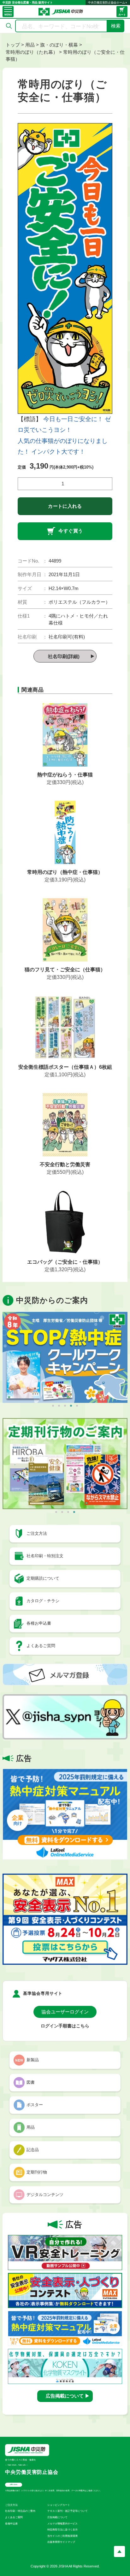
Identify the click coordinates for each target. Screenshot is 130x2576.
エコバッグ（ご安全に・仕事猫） (65, 1262)
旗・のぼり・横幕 (59, 45)
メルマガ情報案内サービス (62, 2524)
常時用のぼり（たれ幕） (32, 52)
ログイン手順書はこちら (65, 2026)
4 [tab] (71, 1406)
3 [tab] (65, 1406)
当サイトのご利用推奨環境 (62, 2536)
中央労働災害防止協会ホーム (106, 3)
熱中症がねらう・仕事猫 (65, 775)
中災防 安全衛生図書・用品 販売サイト (28, 3)
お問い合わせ (14, 2484)
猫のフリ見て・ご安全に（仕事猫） (65, 970)
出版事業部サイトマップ (61, 2542)
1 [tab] (53, 1406)
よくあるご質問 (14, 2517)
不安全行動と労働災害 (65, 1164)
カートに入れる (65, 506)
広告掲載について (57, 2517)
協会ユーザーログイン (65, 2012)
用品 (30, 45)
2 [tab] (59, 1406)
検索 (116, 26)
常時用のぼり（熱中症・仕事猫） (65, 872)
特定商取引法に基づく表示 (62, 2530)
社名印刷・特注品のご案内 (20, 2511)
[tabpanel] (65, 1357)
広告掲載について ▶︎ (68, 2396)
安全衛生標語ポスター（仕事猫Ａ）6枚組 (65, 1067)
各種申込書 (11, 2524)
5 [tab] (77, 1406)
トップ (13, 45)
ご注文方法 (11, 2505)
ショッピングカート (59, 2505)
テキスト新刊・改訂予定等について (68, 2511)
